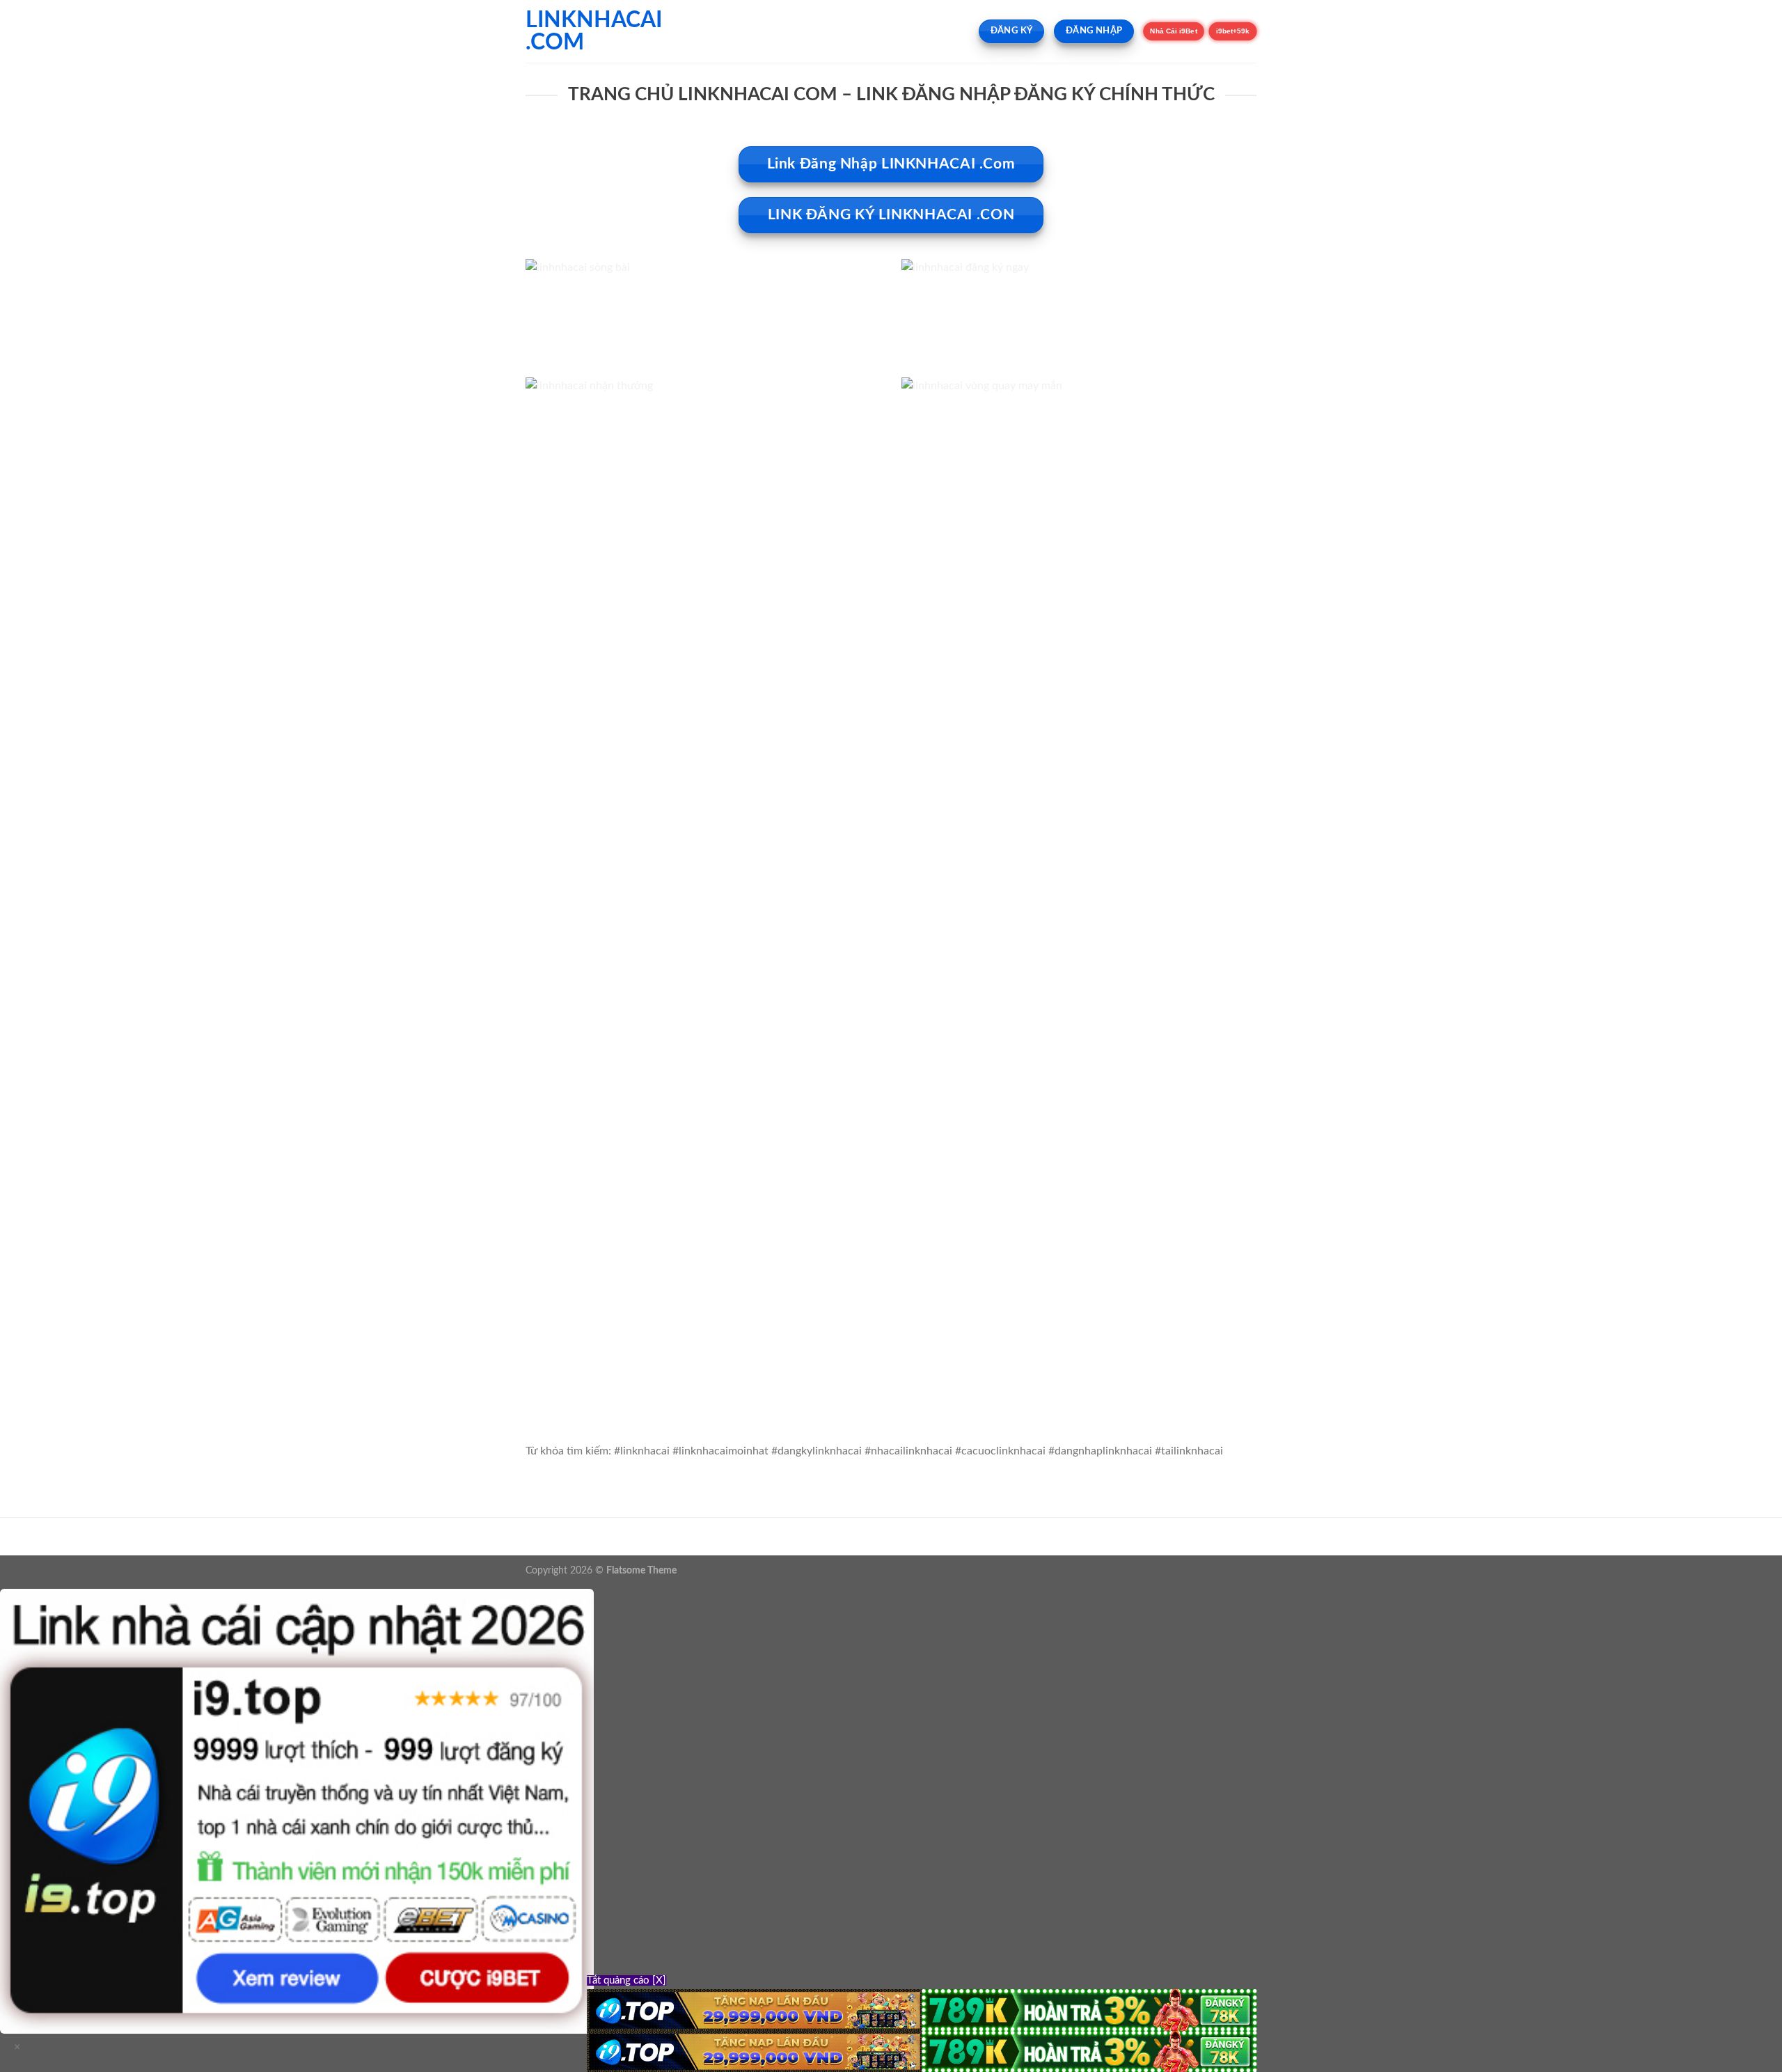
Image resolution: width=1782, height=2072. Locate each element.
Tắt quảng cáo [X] (626, 1980)
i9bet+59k (1233, 31)
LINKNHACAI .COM (594, 31)
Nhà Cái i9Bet (1174, 31)
